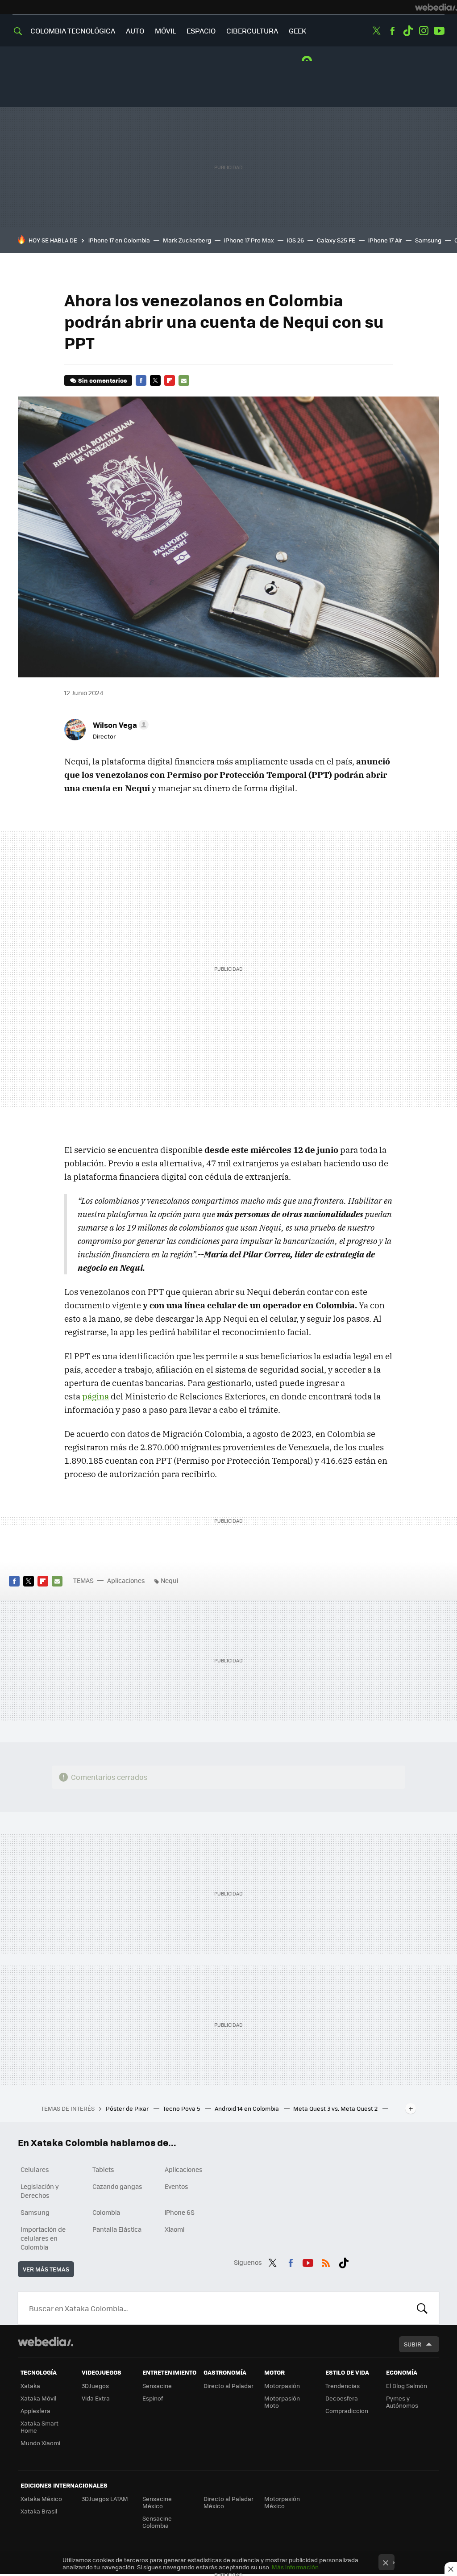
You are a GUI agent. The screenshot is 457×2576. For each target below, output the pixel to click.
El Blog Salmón (407, 2386)
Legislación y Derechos (40, 2191)
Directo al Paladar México (228, 2502)
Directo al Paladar (228, 2386)
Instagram (424, 31)
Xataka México (41, 2499)
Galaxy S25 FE (336, 240)
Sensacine (157, 2386)
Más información (295, 2567)
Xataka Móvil (38, 2398)
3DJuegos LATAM (105, 2499)
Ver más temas (46, 2269)
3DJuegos (95, 2386)
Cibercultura (252, 31)
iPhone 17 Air (385, 240)
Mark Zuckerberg (187, 240)
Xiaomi (174, 2229)
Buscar (422, 2308)
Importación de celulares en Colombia (43, 2238)
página (96, 1396)
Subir (413, 2344)
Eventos (177, 2186)
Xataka (30, 2386)
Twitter (377, 31)
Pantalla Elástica (117, 2229)
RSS (326, 2261)
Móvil (165, 31)
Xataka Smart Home (39, 2427)
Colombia (106, 2212)
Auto (135, 31)
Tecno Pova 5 (182, 2108)
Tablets (103, 2169)
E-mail (184, 380)
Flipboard (170, 380)
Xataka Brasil (39, 2511)
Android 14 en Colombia (247, 2108)
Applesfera (35, 2411)
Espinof (153, 2398)
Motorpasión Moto (282, 2402)
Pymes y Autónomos (402, 2402)
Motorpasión (282, 2386)
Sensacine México (157, 2502)
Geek (297, 31)
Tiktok (408, 31)
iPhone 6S (180, 2212)
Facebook (392, 31)
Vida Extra (96, 2398)
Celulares (35, 2169)
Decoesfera (342, 2398)
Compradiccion (347, 2411)
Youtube (439, 31)
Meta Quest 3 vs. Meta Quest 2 (336, 2108)
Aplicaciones (126, 1580)
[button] (119, 725)
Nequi (169, 1580)
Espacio (201, 31)
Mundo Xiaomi (40, 2443)
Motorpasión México (282, 2502)
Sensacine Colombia (157, 2522)
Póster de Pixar (128, 2108)
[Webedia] (436, 7)
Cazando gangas (117, 2186)
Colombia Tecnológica (73, 31)
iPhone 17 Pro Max (249, 240)
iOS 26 (295, 240)
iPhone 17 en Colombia (119, 240)
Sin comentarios (102, 380)
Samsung (428, 240)
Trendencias (343, 2386)
